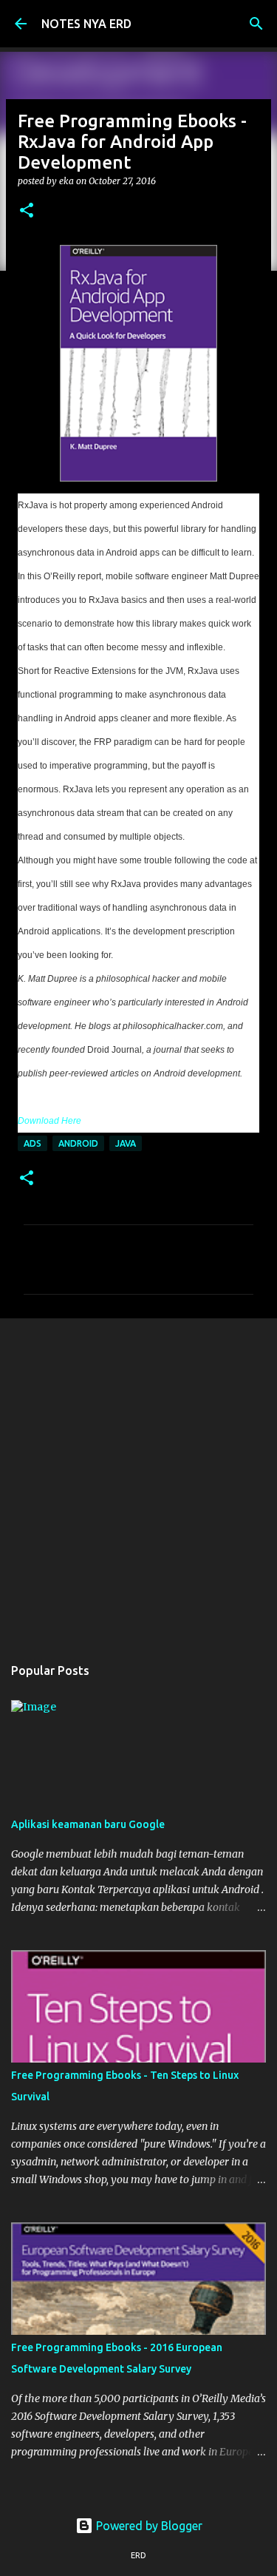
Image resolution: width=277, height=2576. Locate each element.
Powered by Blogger (148, 2526)
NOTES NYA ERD (86, 24)
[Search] (256, 24)
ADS (33, 1143)
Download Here (49, 1121)
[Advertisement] (138, 1479)
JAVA (126, 1143)
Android (78, 1143)
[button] (27, 211)
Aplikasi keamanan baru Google (88, 1824)
